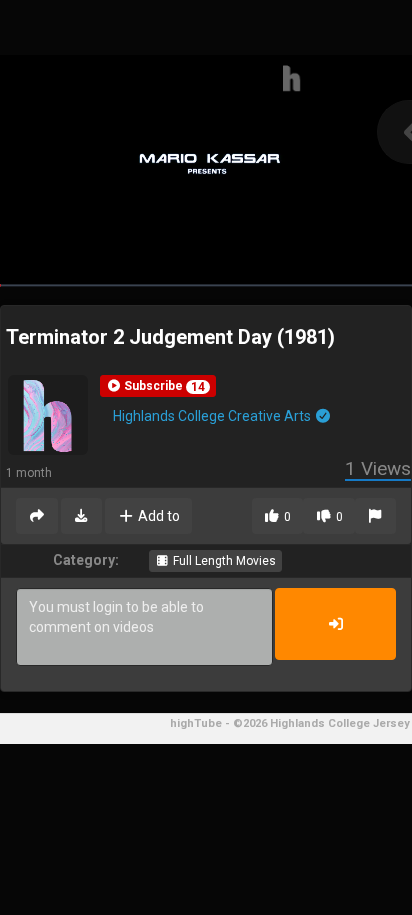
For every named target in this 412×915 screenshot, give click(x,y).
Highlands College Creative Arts (213, 416)
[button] (158, 386)
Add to (157, 516)
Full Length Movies (223, 561)
